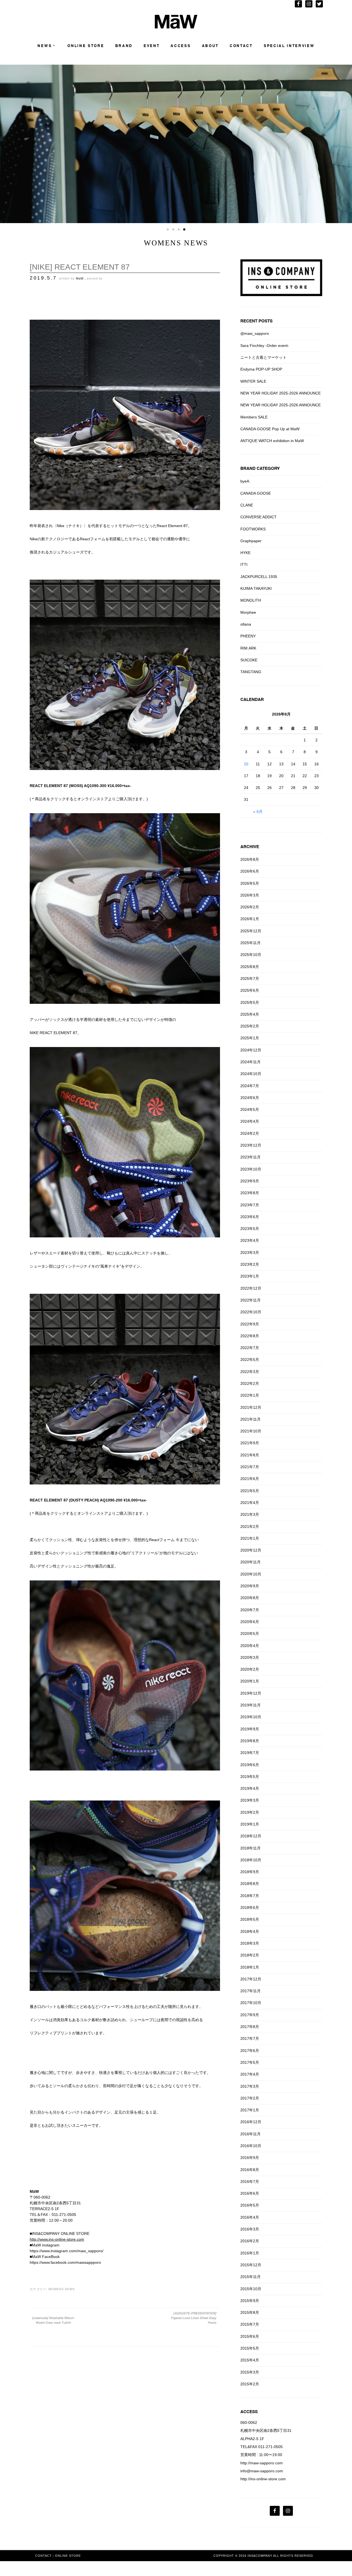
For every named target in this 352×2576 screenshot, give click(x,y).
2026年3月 (250, 895)
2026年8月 (250, 859)
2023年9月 (250, 1181)
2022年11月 (251, 1300)
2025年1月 (250, 1038)
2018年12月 (251, 1836)
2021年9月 (250, 1443)
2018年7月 (250, 1896)
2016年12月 (251, 2122)
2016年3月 (250, 2229)
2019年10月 (251, 1717)
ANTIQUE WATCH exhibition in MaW (272, 441)
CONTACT (241, 46)
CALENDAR (252, 699)
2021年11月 (251, 1419)
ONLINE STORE (86, 46)
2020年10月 (251, 1574)
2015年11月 (251, 2277)
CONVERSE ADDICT (258, 517)
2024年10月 (251, 1074)
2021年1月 (250, 1538)
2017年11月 (251, 1991)
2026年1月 (250, 919)
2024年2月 (250, 1133)
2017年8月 (250, 2027)
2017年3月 (250, 2086)
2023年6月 (250, 1217)
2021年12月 (251, 1407)
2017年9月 (250, 2015)
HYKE (245, 553)
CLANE (247, 505)
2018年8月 (250, 1884)
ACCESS (181, 46)
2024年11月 (251, 1062)
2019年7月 (250, 1753)
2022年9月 (250, 1324)
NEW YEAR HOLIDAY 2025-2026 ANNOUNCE (280, 393)
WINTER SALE (253, 381)
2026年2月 (250, 907)
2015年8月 (250, 2312)
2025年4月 (250, 1014)
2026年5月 (250, 883)
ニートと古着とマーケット (263, 357)
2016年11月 (251, 2134)
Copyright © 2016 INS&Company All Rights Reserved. (264, 2556)
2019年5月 (250, 1777)
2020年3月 (250, 1657)
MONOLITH (251, 600)
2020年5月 (250, 1634)
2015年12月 (251, 2265)
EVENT (152, 46)
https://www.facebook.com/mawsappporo (65, 2262)
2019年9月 (250, 1729)
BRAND (124, 46)
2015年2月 (250, 2384)
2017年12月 (251, 1979)
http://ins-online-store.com (263, 2479)
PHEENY (248, 636)
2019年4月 (250, 1788)
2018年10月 (251, 1860)
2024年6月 (250, 1098)
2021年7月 (250, 1467)
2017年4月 (250, 2074)
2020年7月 (250, 1610)
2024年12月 (251, 1050)
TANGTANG (251, 672)
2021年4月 (250, 1503)
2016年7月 (250, 2182)
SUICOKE (249, 660)
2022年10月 (251, 1312)
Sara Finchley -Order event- (265, 346)
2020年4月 (250, 1646)
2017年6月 (250, 2051)
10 (246, 764)
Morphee (248, 612)
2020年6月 (250, 1622)
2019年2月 (250, 1812)
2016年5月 (250, 2205)
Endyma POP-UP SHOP (261, 369)
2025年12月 (251, 931)
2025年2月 (250, 1026)
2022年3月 (250, 1372)
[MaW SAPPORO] (176, 27)
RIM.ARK (248, 648)
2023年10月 (251, 1169)
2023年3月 (250, 1253)
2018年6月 (250, 1908)
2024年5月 (250, 1109)
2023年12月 (251, 1145)
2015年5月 (250, 2348)
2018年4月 (250, 1931)
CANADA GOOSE (256, 493)
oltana (246, 624)
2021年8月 (250, 1455)
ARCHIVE (250, 847)
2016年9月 (250, 2158)
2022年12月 (251, 1288)
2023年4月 (250, 1240)
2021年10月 (251, 1431)
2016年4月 (250, 2217)
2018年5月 (250, 1919)
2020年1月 (250, 1681)
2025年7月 (250, 979)
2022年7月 (250, 1348)
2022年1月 (250, 1395)
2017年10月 (251, 2003)
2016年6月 (250, 2193)
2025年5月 (250, 1002)
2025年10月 (251, 955)
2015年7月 (250, 2324)
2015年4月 (250, 2360)
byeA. (245, 481)
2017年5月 (250, 2062)
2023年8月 (250, 1193)
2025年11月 (251, 943)
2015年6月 (250, 2336)
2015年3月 (250, 2372)
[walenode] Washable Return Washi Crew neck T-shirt (53, 2320)
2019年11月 (251, 1705)
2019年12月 (251, 1693)
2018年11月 (251, 1848)
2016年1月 (250, 2253)
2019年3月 (250, 1800)
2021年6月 (250, 1479)
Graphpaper (251, 541)
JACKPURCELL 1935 (259, 577)
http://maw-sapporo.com (262, 2463)
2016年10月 (251, 2146)
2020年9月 (250, 1586)
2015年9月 (250, 2301)
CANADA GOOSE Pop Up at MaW (270, 429)
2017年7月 (250, 2038)
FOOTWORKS (253, 529)
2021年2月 (250, 1527)
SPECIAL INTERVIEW (289, 46)
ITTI (244, 564)
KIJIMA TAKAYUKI (256, 588)
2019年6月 (250, 1765)
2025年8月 (250, 967)
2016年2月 (250, 2241)
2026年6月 (250, 871)
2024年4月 (250, 1121)
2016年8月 (250, 2170)
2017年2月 (250, 2098)
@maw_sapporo (255, 333)
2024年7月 (250, 1086)
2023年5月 (250, 1229)
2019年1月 (250, 1824)
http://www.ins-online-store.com (57, 2239)
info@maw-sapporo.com (262, 2471)
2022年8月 (250, 1336)
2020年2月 (250, 1669)
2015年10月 (251, 2289)
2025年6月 (250, 990)
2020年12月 (251, 1550)
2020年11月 (251, 1562)
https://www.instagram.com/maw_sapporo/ (67, 2251)
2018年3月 (250, 1943)
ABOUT (210, 46)
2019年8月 (250, 1741)
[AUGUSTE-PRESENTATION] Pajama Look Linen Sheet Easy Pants (193, 2318)
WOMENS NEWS (62, 2289)
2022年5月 (250, 1360)
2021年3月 (250, 1514)
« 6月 (258, 812)
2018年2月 (250, 1955)
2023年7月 (250, 1205)
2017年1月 (250, 2110)
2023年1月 (250, 1276)
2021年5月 (250, 1491)
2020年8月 (250, 1598)
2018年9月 (250, 1872)
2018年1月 (250, 1967)
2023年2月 (250, 1264)
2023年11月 (251, 1157)
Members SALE (254, 417)
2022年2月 (250, 1383)
